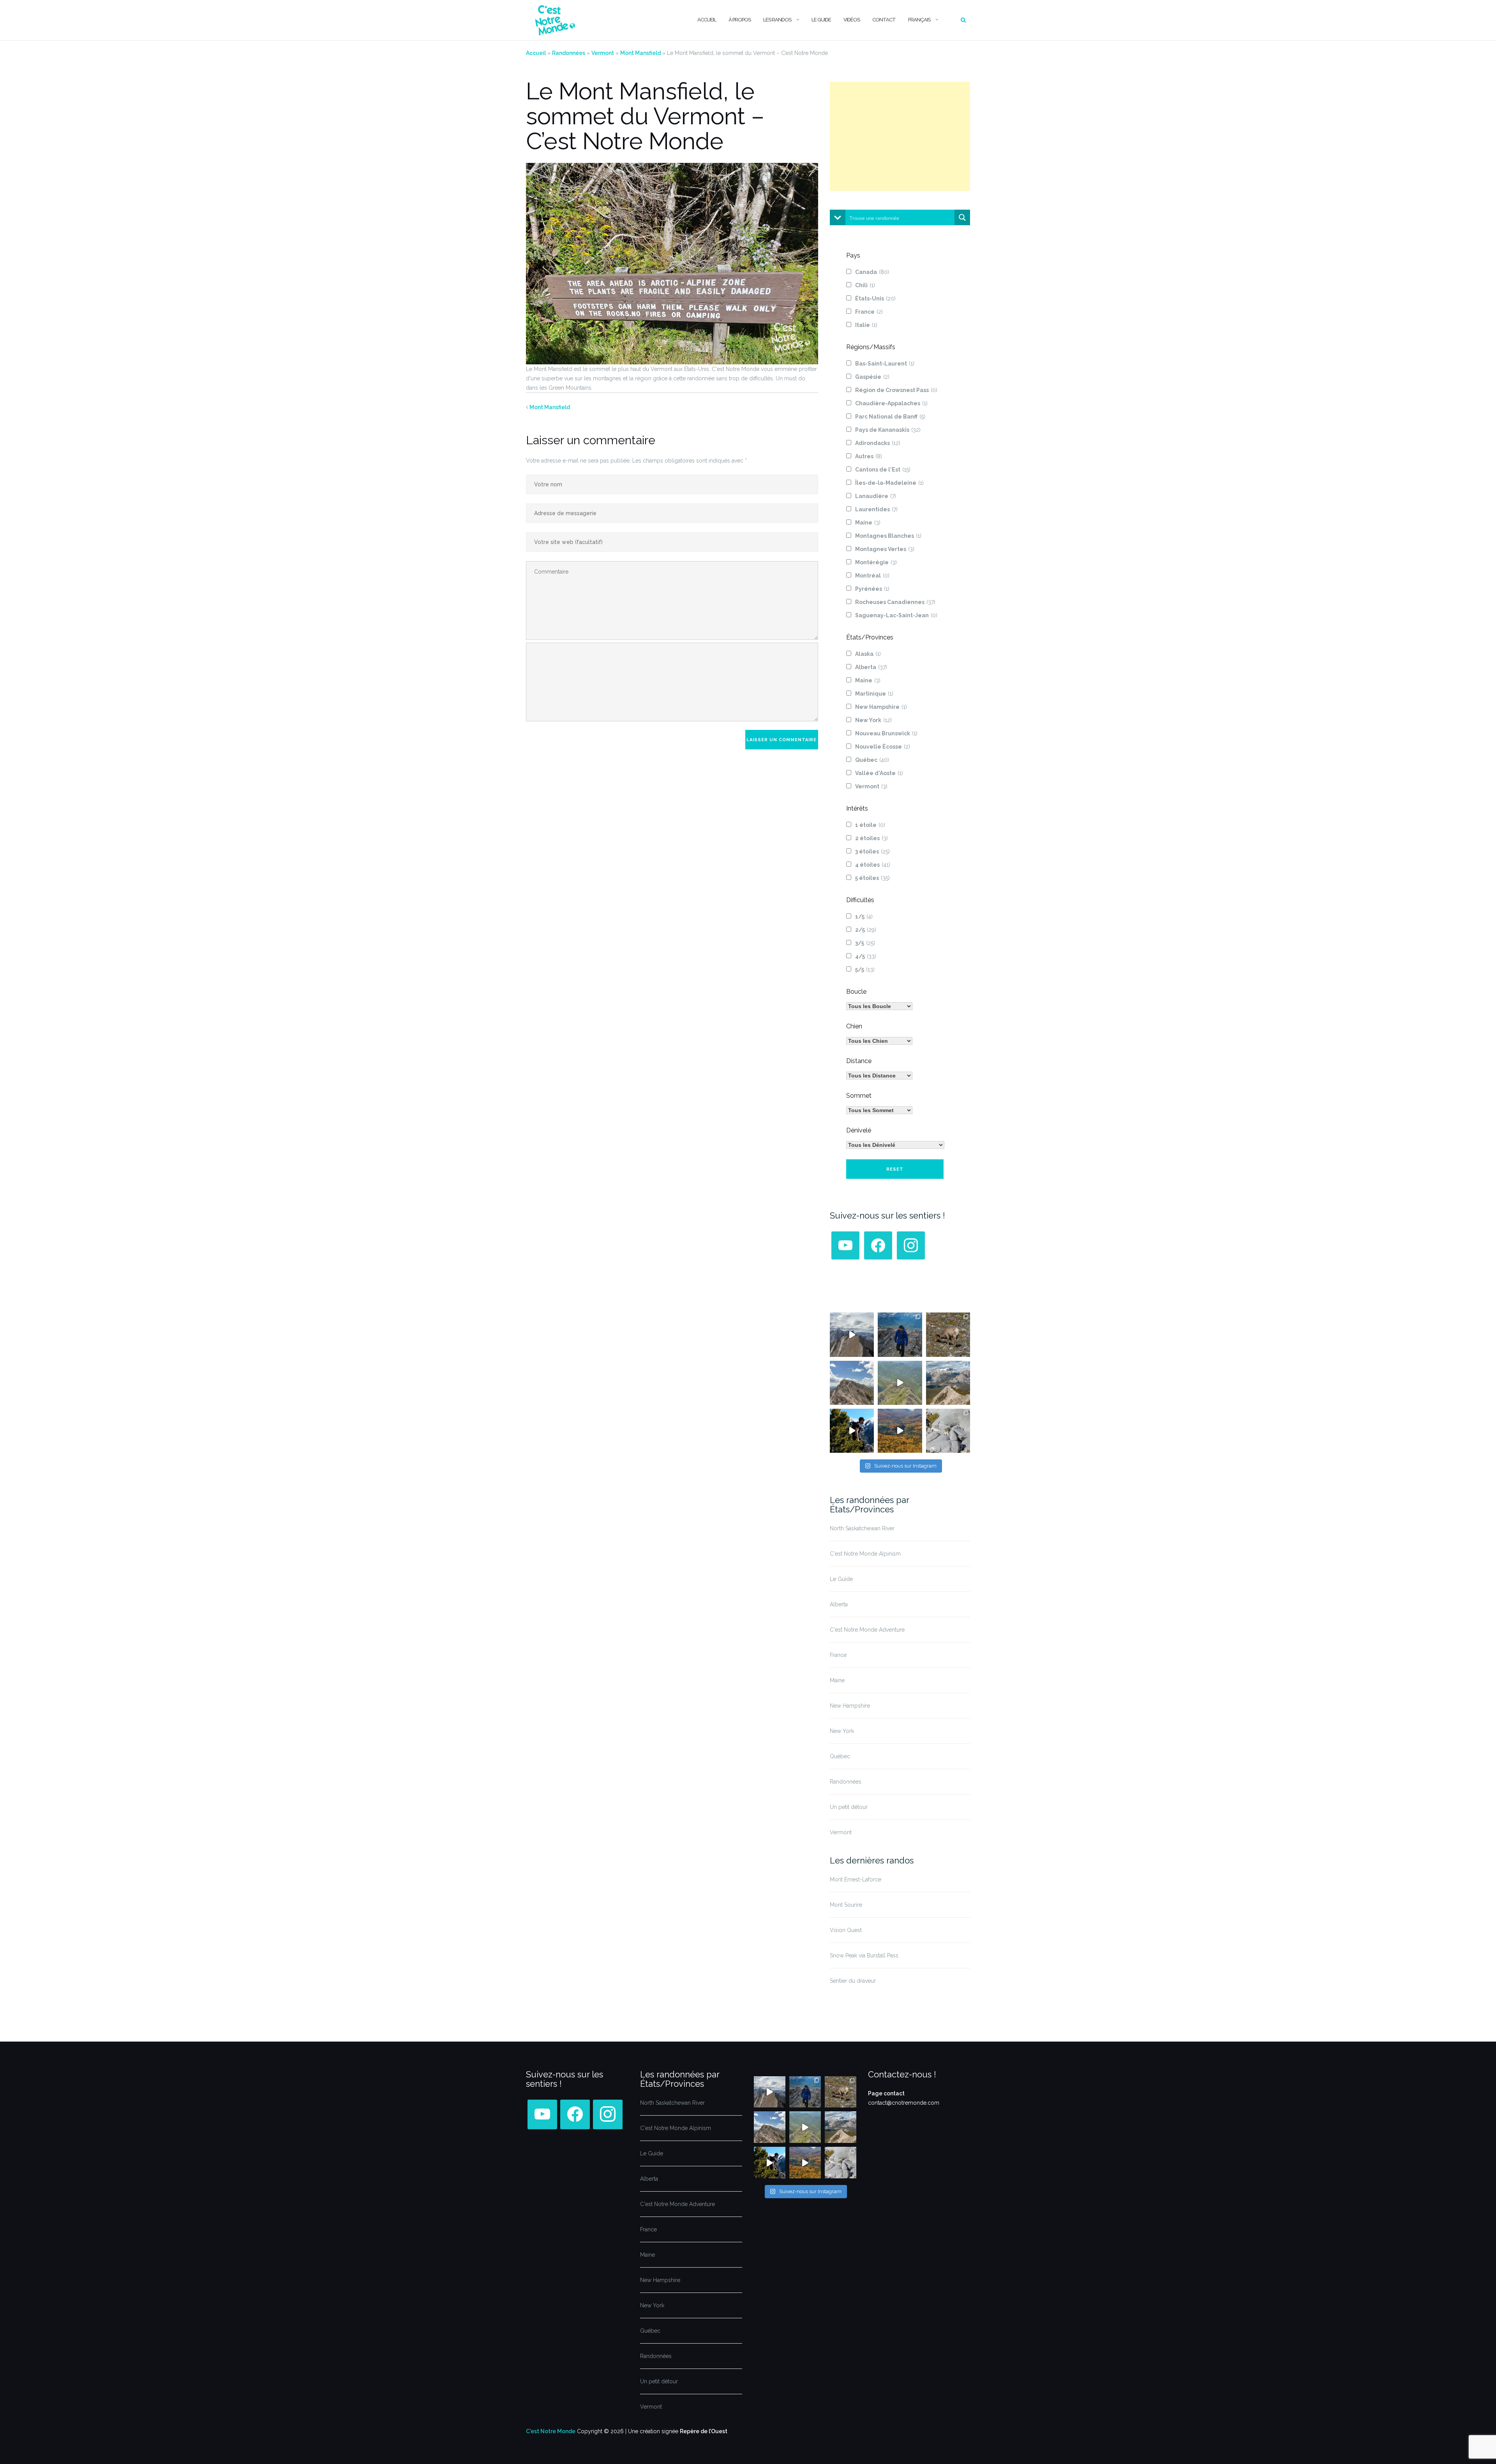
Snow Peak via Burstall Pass (864, 1955)
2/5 (866, 930)
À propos (740, 20)
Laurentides (876, 509)
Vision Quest (846, 1930)
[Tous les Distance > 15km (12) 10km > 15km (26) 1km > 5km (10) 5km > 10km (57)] (879, 1076)
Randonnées (569, 53)
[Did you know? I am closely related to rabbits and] (948, 1431)
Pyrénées (872, 589)
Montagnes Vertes (885, 549)
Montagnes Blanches (888, 536)
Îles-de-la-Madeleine (889, 483)
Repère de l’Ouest (704, 2431)
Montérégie (876, 562)
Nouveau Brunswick (886, 733)
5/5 (865, 970)
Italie (866, 325)
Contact (884, 20)
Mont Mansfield (640, 53)
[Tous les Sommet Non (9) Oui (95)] (879, 1110)
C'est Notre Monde (551, 2431)
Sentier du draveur (853, 1981)
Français (919, 20)
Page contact (886, 2093)
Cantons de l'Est (883, 470)
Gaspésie (872, 377)
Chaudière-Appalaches (891, 403)
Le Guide (821, 20)
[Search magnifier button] (962, 217)
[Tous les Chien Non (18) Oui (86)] (879, 1041)
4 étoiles (873, 865)
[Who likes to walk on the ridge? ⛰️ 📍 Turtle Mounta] (900, 1383)
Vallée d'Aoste (879, 773)
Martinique (874, 694)
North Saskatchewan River (862, 1528)
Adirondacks (878, 443)
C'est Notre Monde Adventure (867, 1630)
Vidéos (852, 20)
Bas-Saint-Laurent (885, 364)
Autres (869, 456)
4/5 (866, 956)
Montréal (872, 576)
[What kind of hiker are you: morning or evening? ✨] (900, 1334)
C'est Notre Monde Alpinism (865, 1554)
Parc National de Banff (890, 417)
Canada (872, 272)
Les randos (777, 20)
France (869, 312)
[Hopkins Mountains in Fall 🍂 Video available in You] (900, 1431)
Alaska (868, 654)
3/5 (865, 943)
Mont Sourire (846, 1905)
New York (873, 720)
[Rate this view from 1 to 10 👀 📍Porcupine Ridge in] (948, 1383)
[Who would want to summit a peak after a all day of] (852, 1334)
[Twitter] (845, 1245)
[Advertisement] (900, 136)
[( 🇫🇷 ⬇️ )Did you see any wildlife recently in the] (948, 1334)
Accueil (707, 20)
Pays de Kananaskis (888, 430)
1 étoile (870, 825)
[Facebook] (878, 1245)
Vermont (603, 53)
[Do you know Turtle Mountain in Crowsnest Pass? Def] (852, 1383)
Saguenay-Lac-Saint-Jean (896, 615)
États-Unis (875, 299)
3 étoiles (872, 851)
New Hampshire (881, 707)
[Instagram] (911, 1245)
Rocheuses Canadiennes (895, 602)
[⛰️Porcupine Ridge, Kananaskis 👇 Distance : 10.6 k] (852, 1431)
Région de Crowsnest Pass (896, 390)
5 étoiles (872, 878)
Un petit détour (849, 1807)
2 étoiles (871, 838)
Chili (865, 285)
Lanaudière (876, 496)
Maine (868, 523)
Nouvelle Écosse (883, 747)
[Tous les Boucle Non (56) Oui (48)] (879, 1006)
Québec (872, 760)
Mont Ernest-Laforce (856, 1879)
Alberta (871, 667)
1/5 (864, 917)
